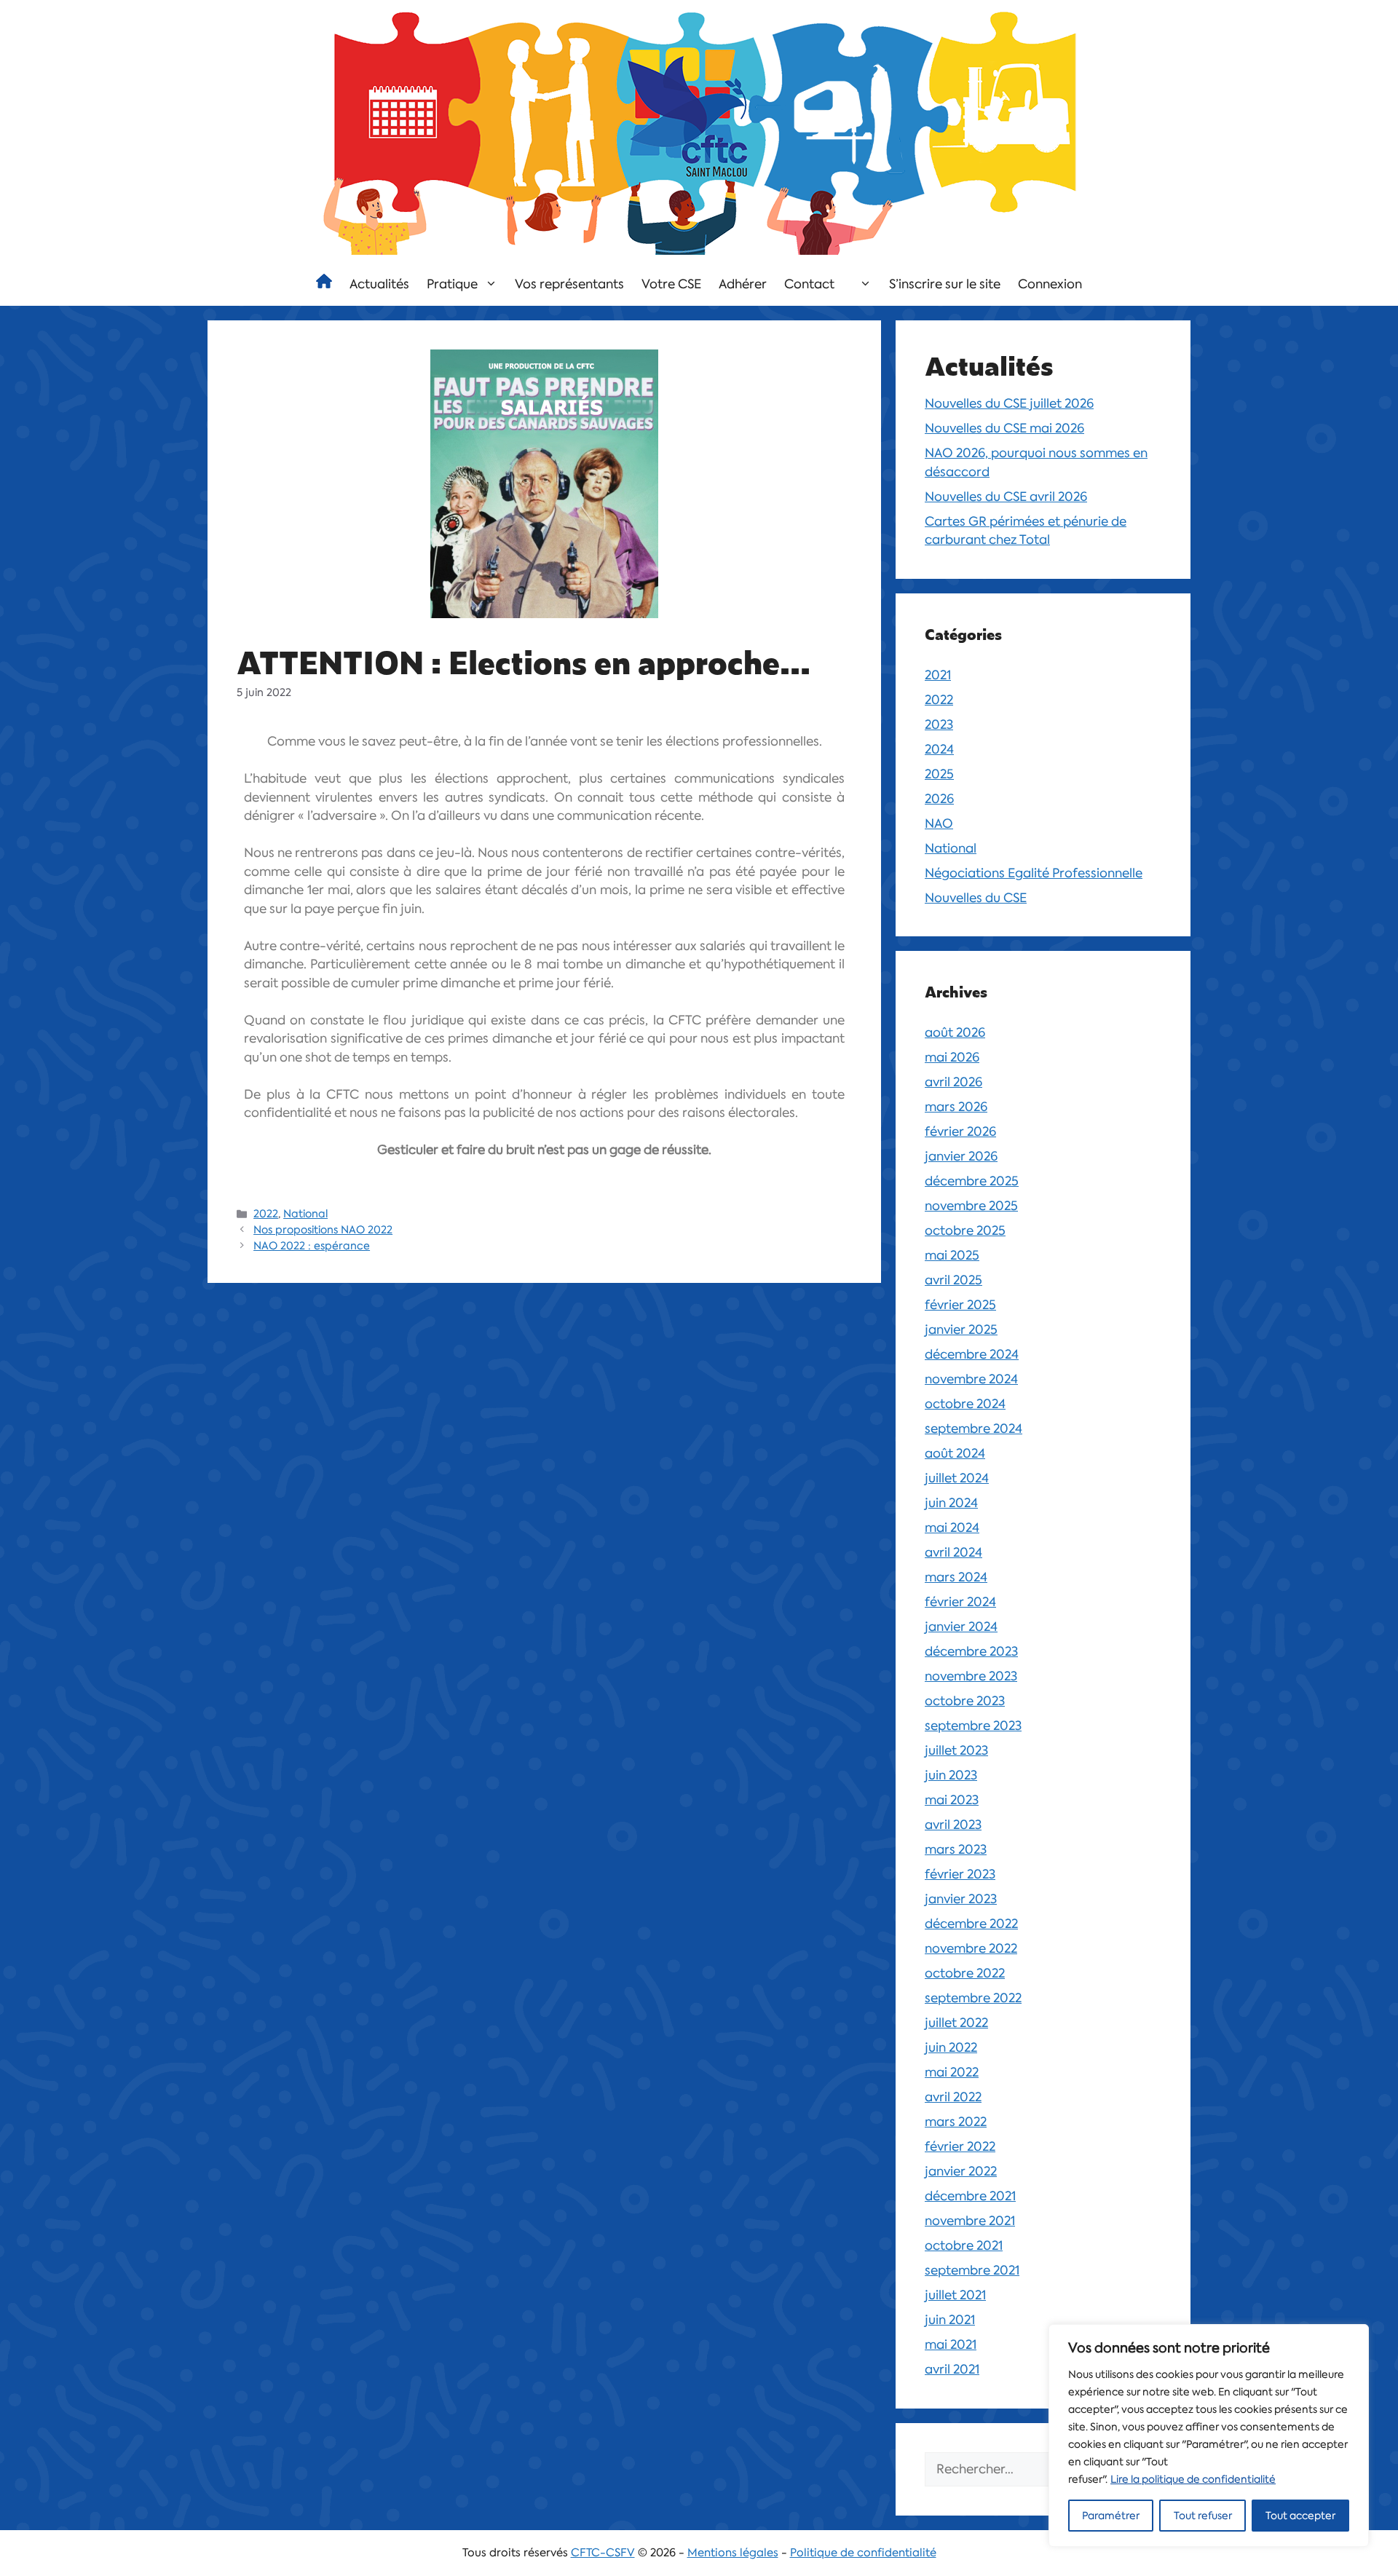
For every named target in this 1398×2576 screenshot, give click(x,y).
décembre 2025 (972, 1181)
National (305, 1214)
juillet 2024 (957, 1478)
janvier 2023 (961, 1899)
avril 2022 (953, 2097)
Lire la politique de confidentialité (1193, 2479)
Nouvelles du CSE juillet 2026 (1009, 403)
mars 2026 (956, 1107)
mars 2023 (956, 1849)
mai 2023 (952, 1800)
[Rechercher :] (1016, 2470)
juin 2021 (950, 2320)
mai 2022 (952, 2072)
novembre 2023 (971, 1676)
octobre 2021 (964, 2245)
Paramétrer (1111, 2516)
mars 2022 (956, 2122)
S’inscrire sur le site (945, 284)
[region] (1209, 2435)
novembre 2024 (971, 1379)
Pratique (452, 284)
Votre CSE (671, 284)
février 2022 (960, 2146)
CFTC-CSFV (603, 2553)
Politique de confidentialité (863, 2553)
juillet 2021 (955, 2295)
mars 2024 (956, 1577)
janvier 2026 (961, 1156)
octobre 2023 (965, 1701)
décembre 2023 (971, 1651)
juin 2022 (951, 2047)
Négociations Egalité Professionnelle (1034, 873)
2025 (939, 774)
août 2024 (955, 1453)
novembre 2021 (970, 2221)
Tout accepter (1300, 2516)
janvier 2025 (961, 1330)
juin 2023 (951, 1775)
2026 (939, 799)
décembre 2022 (971, 1924)
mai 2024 (952, 1528)
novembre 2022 (971, 1948)
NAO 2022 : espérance (312, 1246)
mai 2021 (951, 2344)
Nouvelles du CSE (976, 898)
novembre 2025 (971, 1206)
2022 (266, 1214)
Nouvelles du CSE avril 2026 (1006, 497)
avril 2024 (953, 1552)
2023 (939, 724)
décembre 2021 (970, 2196)
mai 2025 (952, 1255)
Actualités (379, 284)
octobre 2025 (965, 1230)
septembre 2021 (972, 2270)
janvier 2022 (961, 2171)
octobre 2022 (965, 1973)
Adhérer (743, 284)
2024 (939, 749)
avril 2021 (952, 2369)
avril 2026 (953, 1082)
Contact (809, 284)
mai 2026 (952, 1057)
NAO (939, 823)
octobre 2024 (965, 1404)
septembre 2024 (974, 1429)
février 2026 (960, 1131)
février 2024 (960, 1602)
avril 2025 (953, 1280)
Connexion (1050, 284)
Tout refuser (1203, 2516)
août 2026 (955, 1032)
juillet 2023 (956, 1750)
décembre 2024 (972, 1354)
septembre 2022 (973, 1998)
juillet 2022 (956, 2023)
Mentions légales (733, 2553)
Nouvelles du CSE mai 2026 (1004, 428)
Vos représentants (569, 284)
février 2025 (960, 1305)
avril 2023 (953, 1825)
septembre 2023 (973, 1726)
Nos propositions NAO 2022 (323, 1230)
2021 (938, 675)
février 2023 (960, 1874)
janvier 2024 (961, 1627)
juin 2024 (951, 1503)
